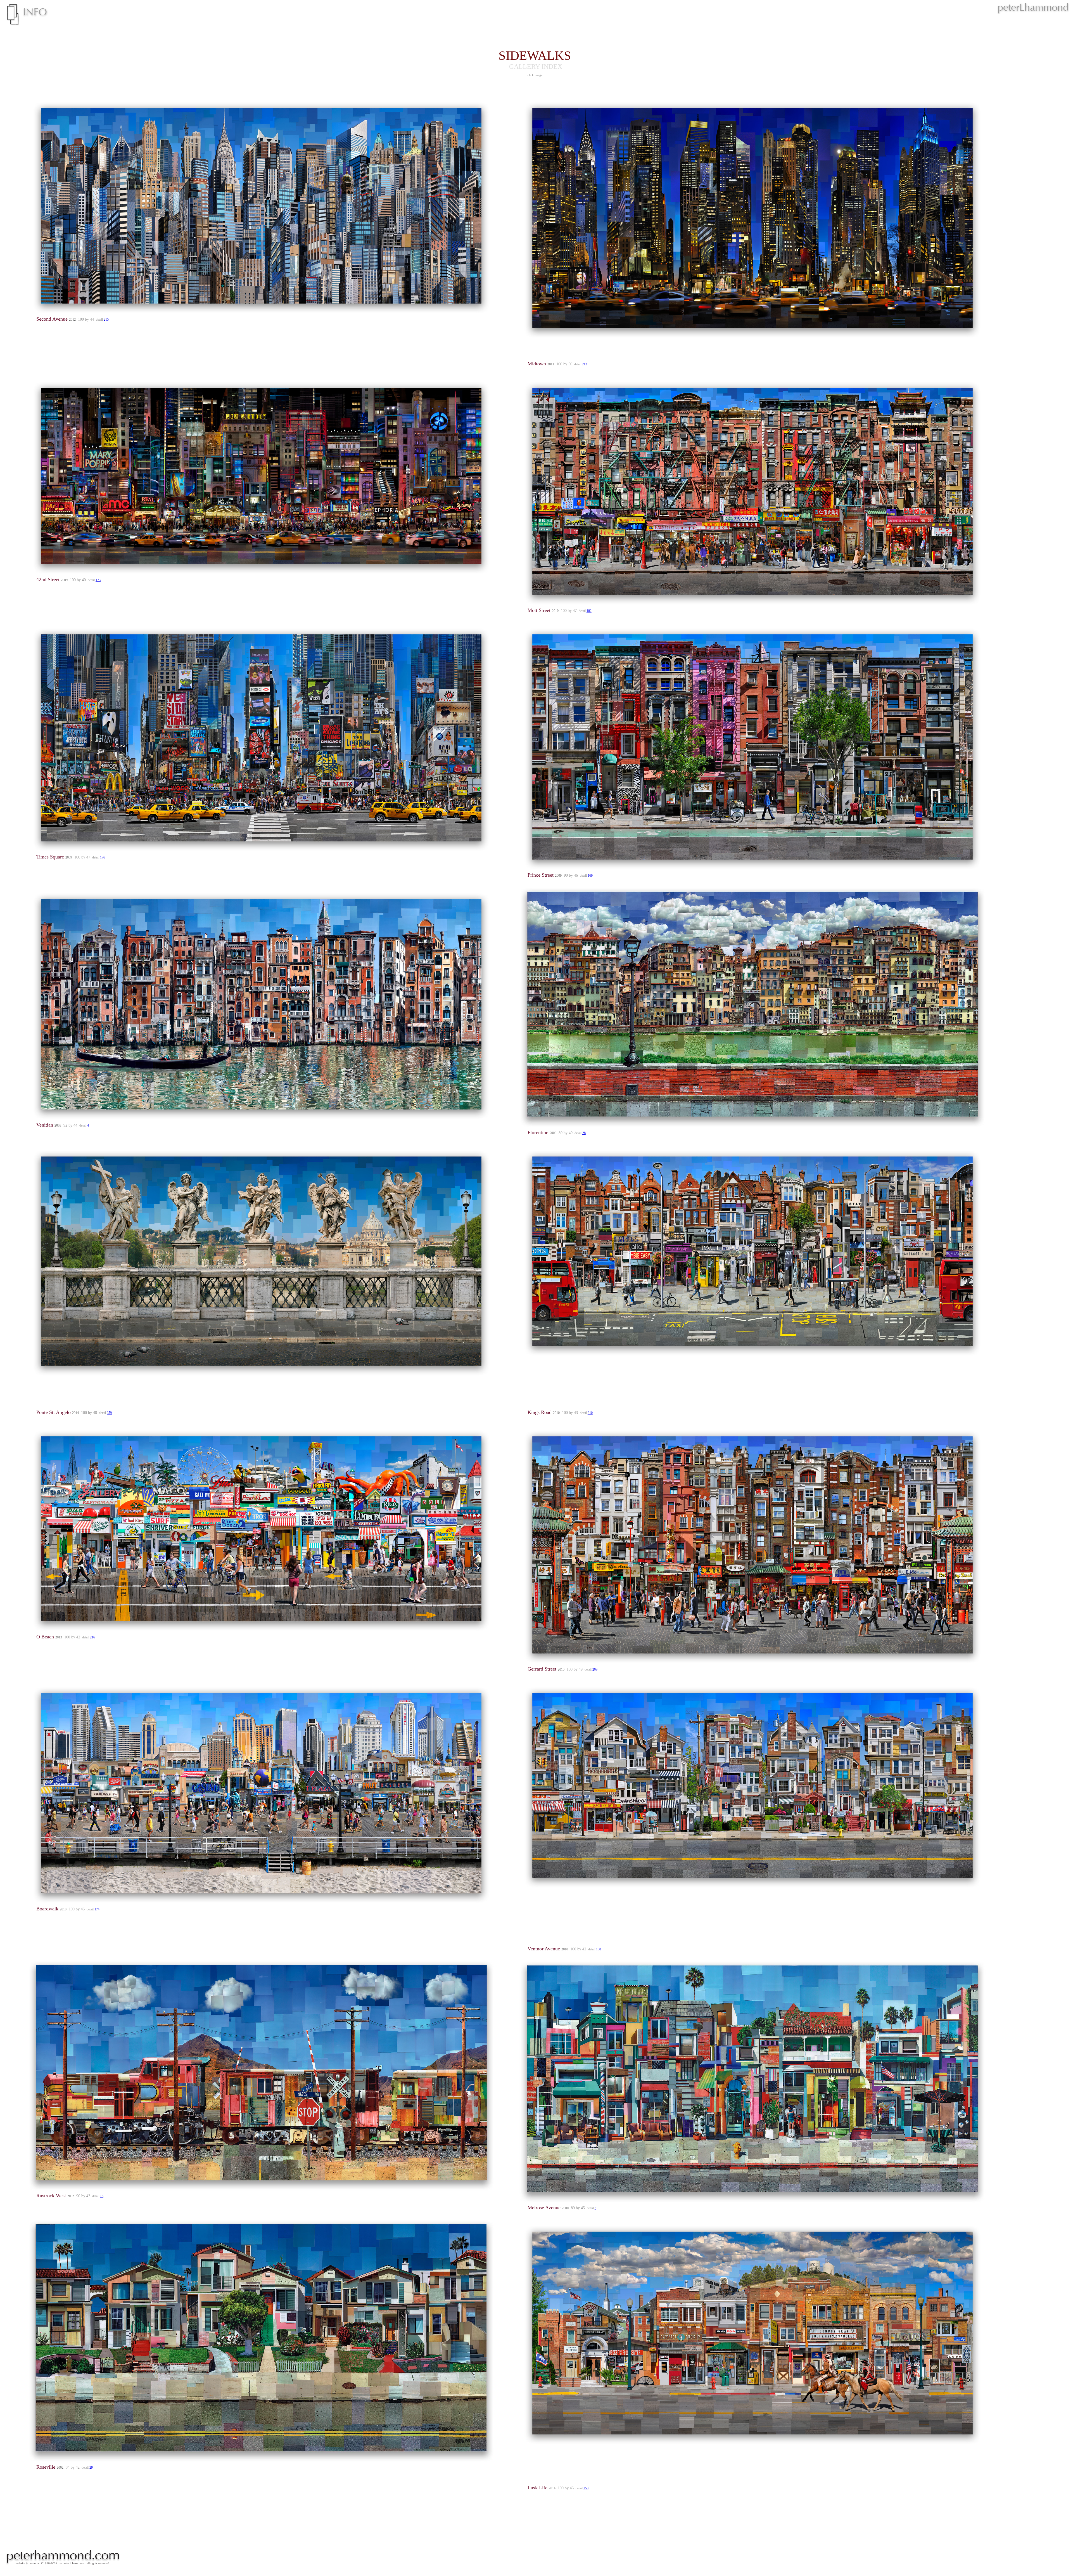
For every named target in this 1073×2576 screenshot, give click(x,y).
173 (98, 580)
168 (599, 1949)
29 (91, 2468)
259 (109, 1413)
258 (586, 2488)
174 (97, 1909)
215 (106, 320)
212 (585, 364)
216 (92, 1637)
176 (103, 857)
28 (584, 1133)
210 (590, 1413)
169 (590, 876)
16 (102, 2196)
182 (589, 611)
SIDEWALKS (536, 55)
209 (595, 1669)
